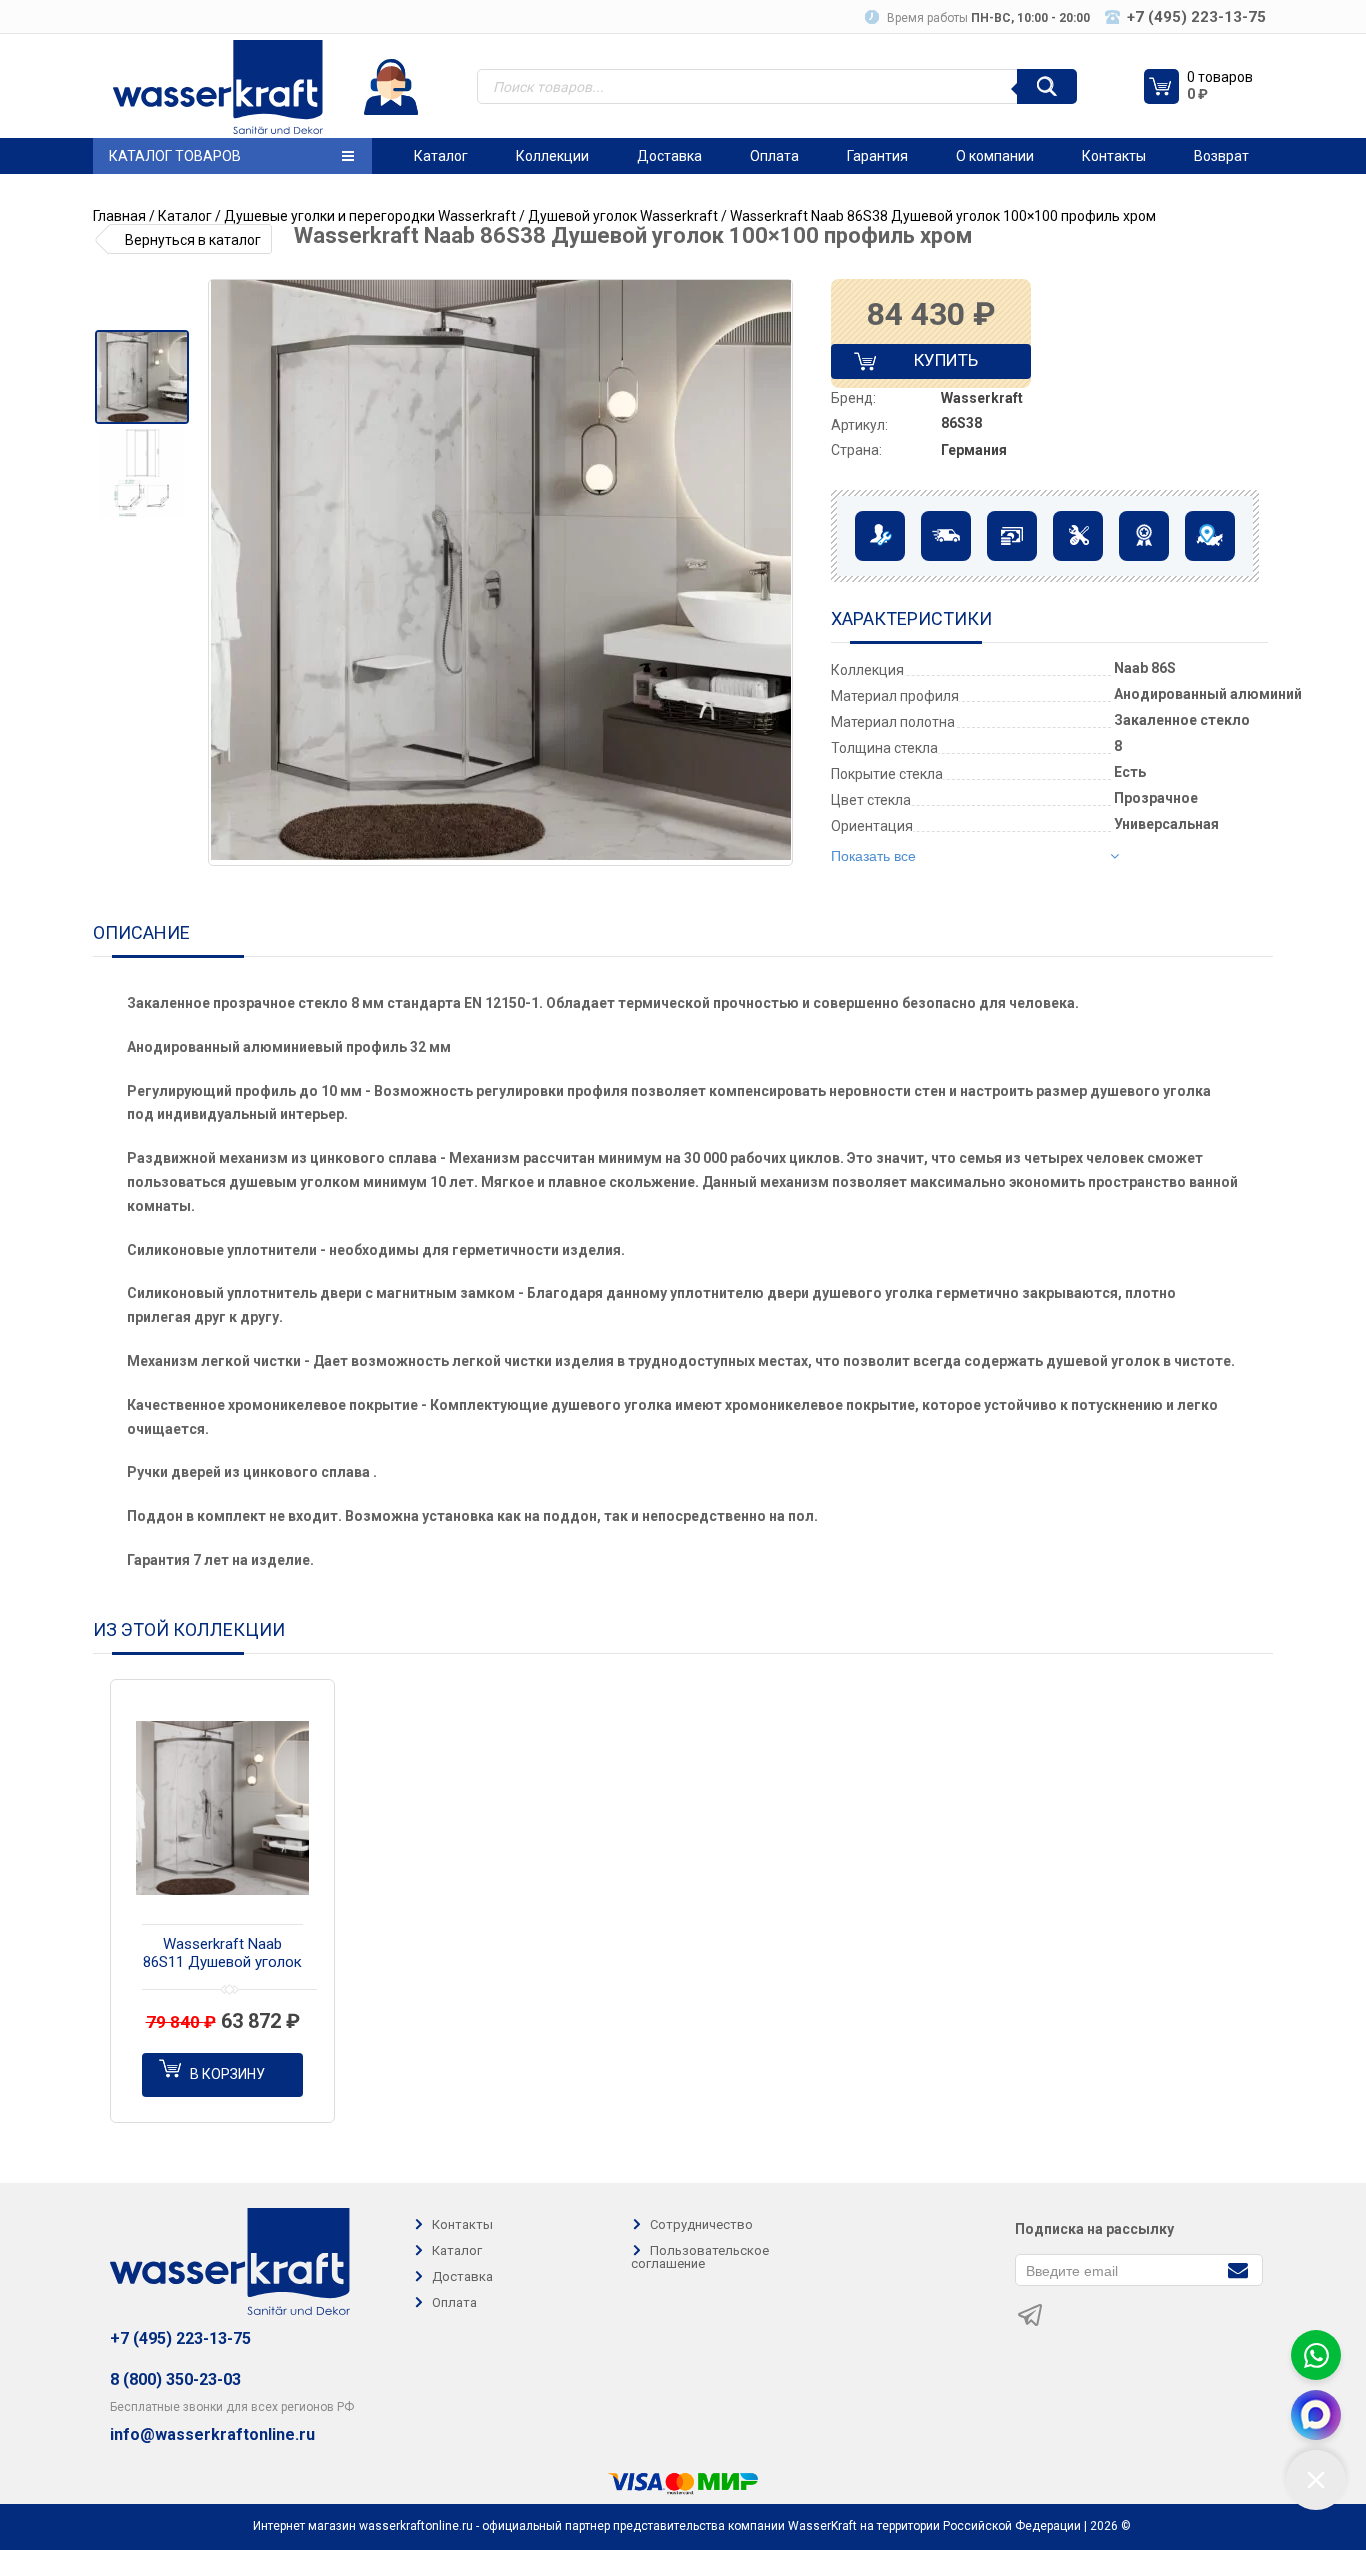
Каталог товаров (175, 156)
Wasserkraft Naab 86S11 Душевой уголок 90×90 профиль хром (222, 1954)
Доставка (669, 156)
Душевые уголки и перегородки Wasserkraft (370, 216)
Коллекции (552, 156)
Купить (929, 364)
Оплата (774, 156)
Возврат (1221, 156)
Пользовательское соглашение (700, 2257)
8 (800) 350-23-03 (175, 2379)
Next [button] (776, 573)
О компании (995, 156)
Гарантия (877, 156)
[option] (141, 377)
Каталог (441, 156)
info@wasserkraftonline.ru (212, 2435)
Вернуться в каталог (193, 240)
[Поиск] (1047, 86)
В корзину (227, 2074)
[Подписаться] (1237, 2268)
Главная (119, 216)
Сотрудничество (701, 2224)
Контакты (1114, 156)
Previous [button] (231, 573)
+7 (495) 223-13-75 (180, 2338)
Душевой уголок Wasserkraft (623, 216)
